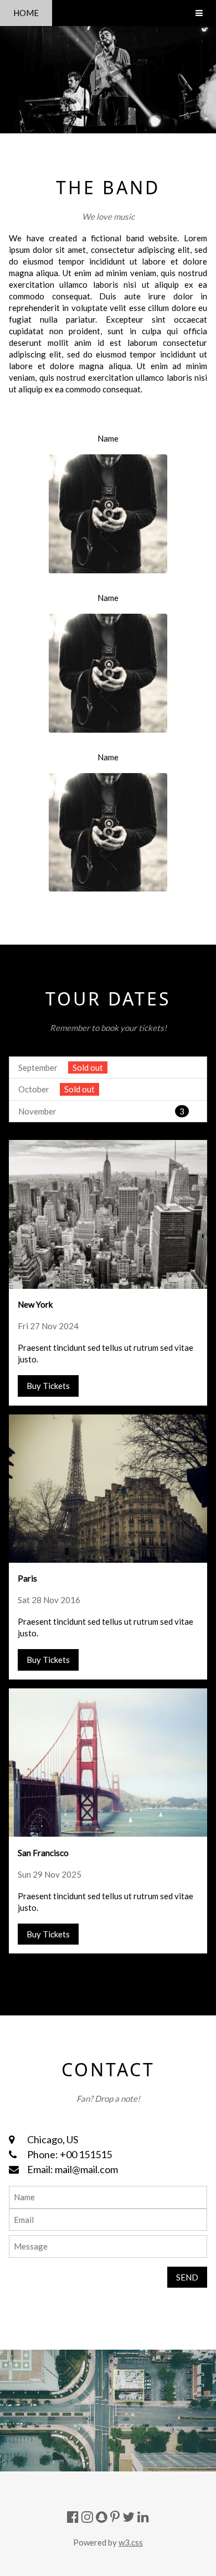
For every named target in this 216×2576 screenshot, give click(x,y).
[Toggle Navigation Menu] (199, 13)
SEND (187, 2277)
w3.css (131, 2542)
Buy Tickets (48, 1386)
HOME (26, 13)
